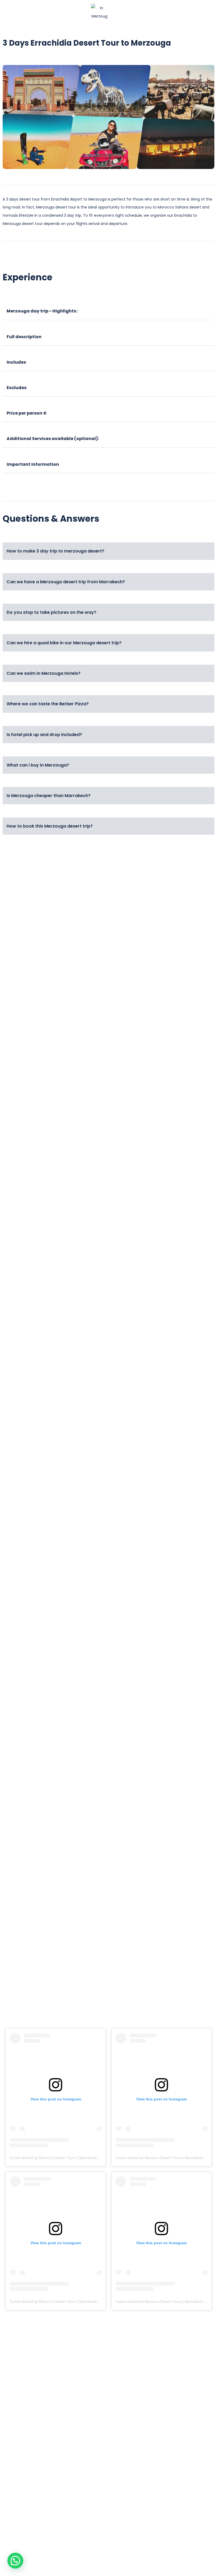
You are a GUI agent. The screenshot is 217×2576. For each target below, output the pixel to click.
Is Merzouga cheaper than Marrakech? (49, 796)
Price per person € (27, 413)
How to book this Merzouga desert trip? (50, 826)
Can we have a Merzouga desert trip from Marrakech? (66, 582)
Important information (33, 464)
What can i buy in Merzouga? (38, 765)
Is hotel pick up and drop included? (44, 735)
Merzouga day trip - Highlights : (42, 311)
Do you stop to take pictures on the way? (51, 612)
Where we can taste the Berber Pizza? (48, 704)
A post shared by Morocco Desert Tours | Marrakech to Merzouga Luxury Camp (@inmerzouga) (90, 2158)
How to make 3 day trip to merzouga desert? (55, 551)
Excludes (17, 388)
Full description (24, 337)
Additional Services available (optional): (53, 439)
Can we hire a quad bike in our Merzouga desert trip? (64, 643)
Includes (16, 362)
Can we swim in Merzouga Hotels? (44, 673)
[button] (29, 12)
